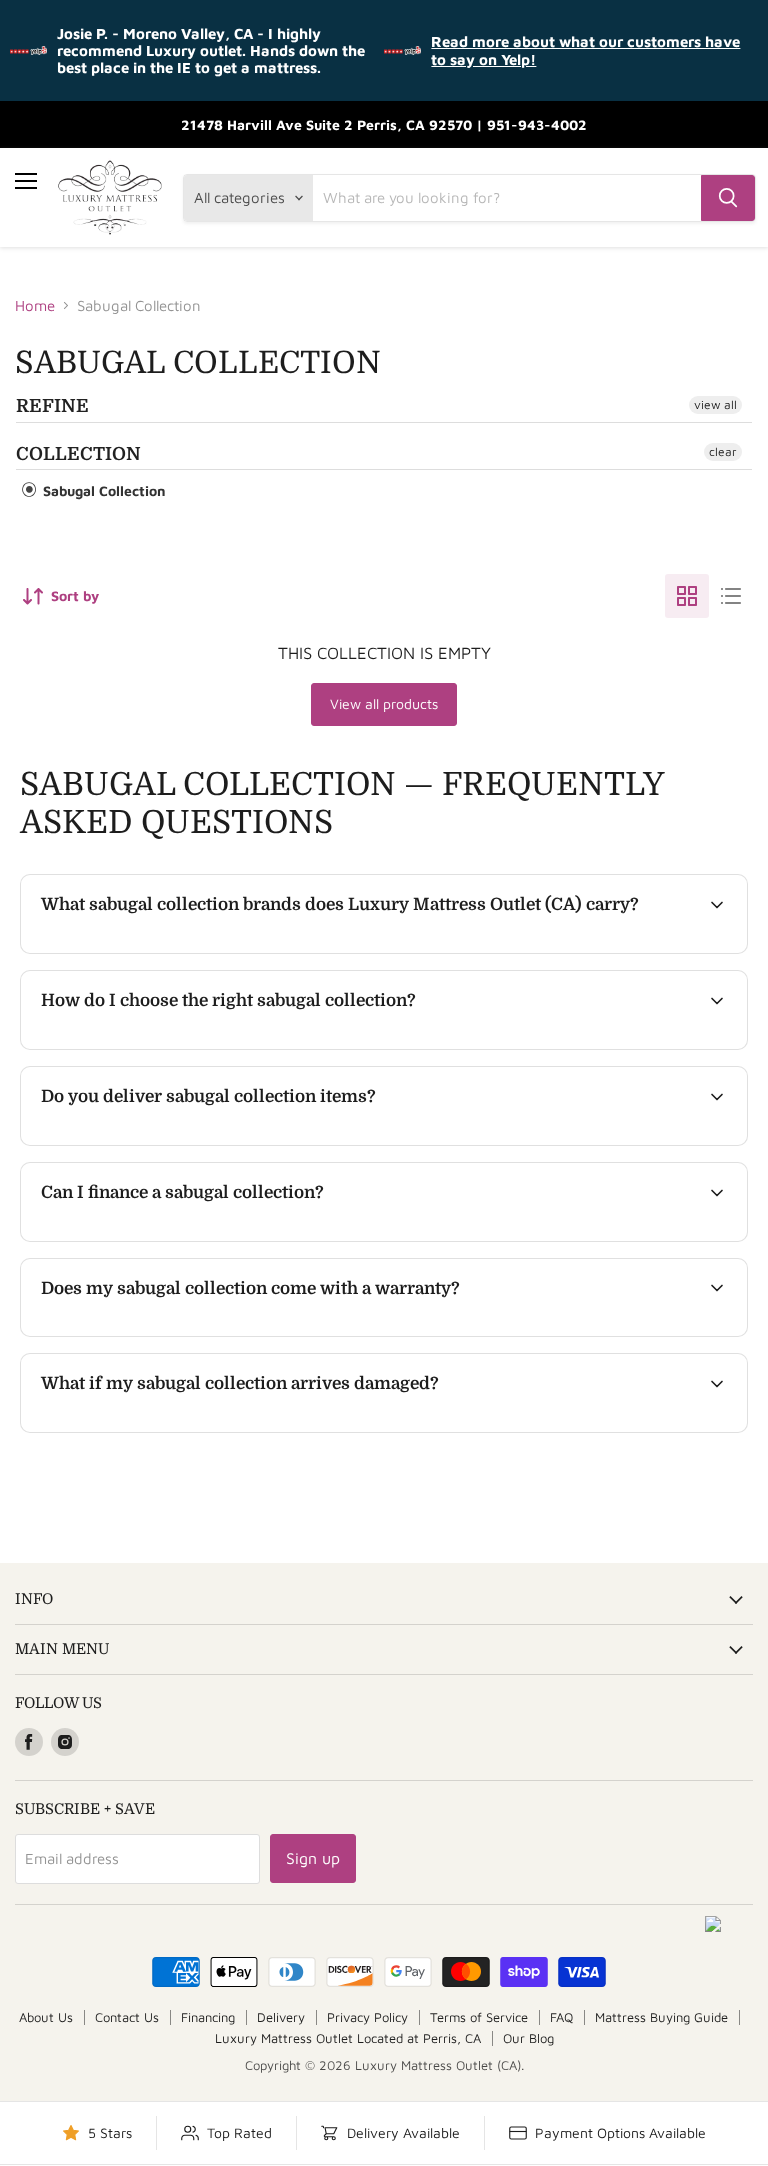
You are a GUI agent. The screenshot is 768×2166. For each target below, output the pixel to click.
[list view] (731, 596)
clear (723, 451)
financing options (196, 1238)
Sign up (313, 1858)
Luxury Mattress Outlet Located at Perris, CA (348, 2038)
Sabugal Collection (102, 490)
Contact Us (127, 2017)
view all (715, 404)
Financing (208, 2017)
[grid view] (687, 596)
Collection (78, 454)
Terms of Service (479, 2017)
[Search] (728, 198)
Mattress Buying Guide (661, 2017)
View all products (384, 703)
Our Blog (528, 2038)
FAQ (561, 2017)
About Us (46, 2017)
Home (35, 305)
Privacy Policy (367, 2017)
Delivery (281, 2017)
